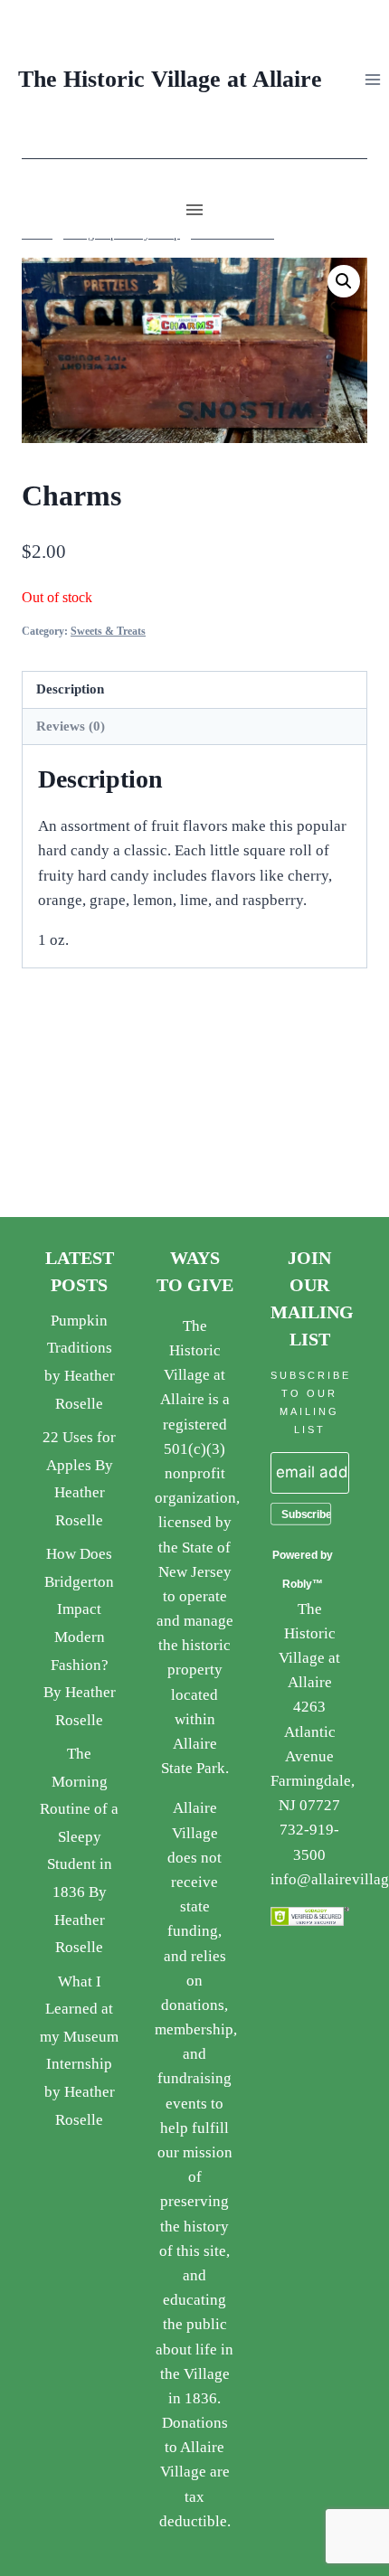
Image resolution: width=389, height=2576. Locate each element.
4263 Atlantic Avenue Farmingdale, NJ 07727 (313, 1756)
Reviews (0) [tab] (71, 726)
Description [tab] (70, 689)
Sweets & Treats (108, 631)
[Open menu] (372, 79)
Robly (297, 1584)
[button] (344, 281)
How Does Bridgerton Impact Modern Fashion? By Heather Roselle (80, 1637)
